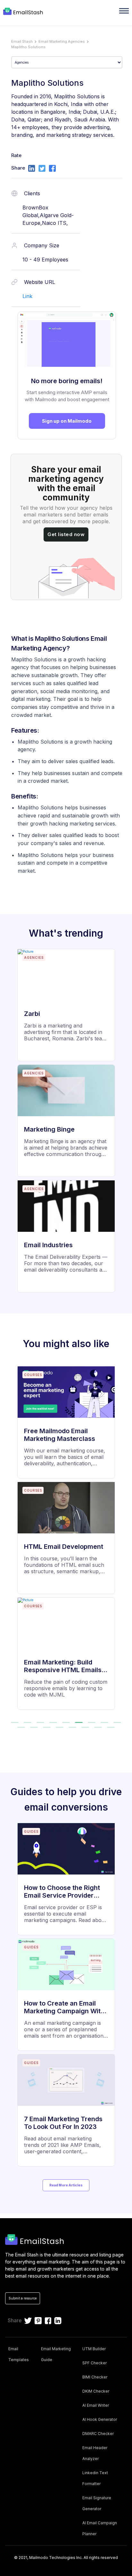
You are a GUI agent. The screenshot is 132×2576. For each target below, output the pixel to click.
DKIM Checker (96, 2391)
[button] (15, 1722)
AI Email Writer (96, 2405)
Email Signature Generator (97, 2503)
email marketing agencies (62, 41)
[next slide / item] (123, 1541)
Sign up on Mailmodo (67, 421)
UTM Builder (94, 2349)
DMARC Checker (98, 2434)
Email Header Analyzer (95, 2453)
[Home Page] (24, 12)
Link (27, 296)
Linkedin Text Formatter (95, 2478)
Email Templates (19, 2354)
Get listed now (66, 534)
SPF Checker (95, 2363)
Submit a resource (23, 2298)
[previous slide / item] (9, 1541)
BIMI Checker (95, 2377)
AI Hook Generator (100, 2419)
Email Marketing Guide (56, 2354)
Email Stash (22, 41)
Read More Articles (66, 2185)
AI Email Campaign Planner (100, 2528)
